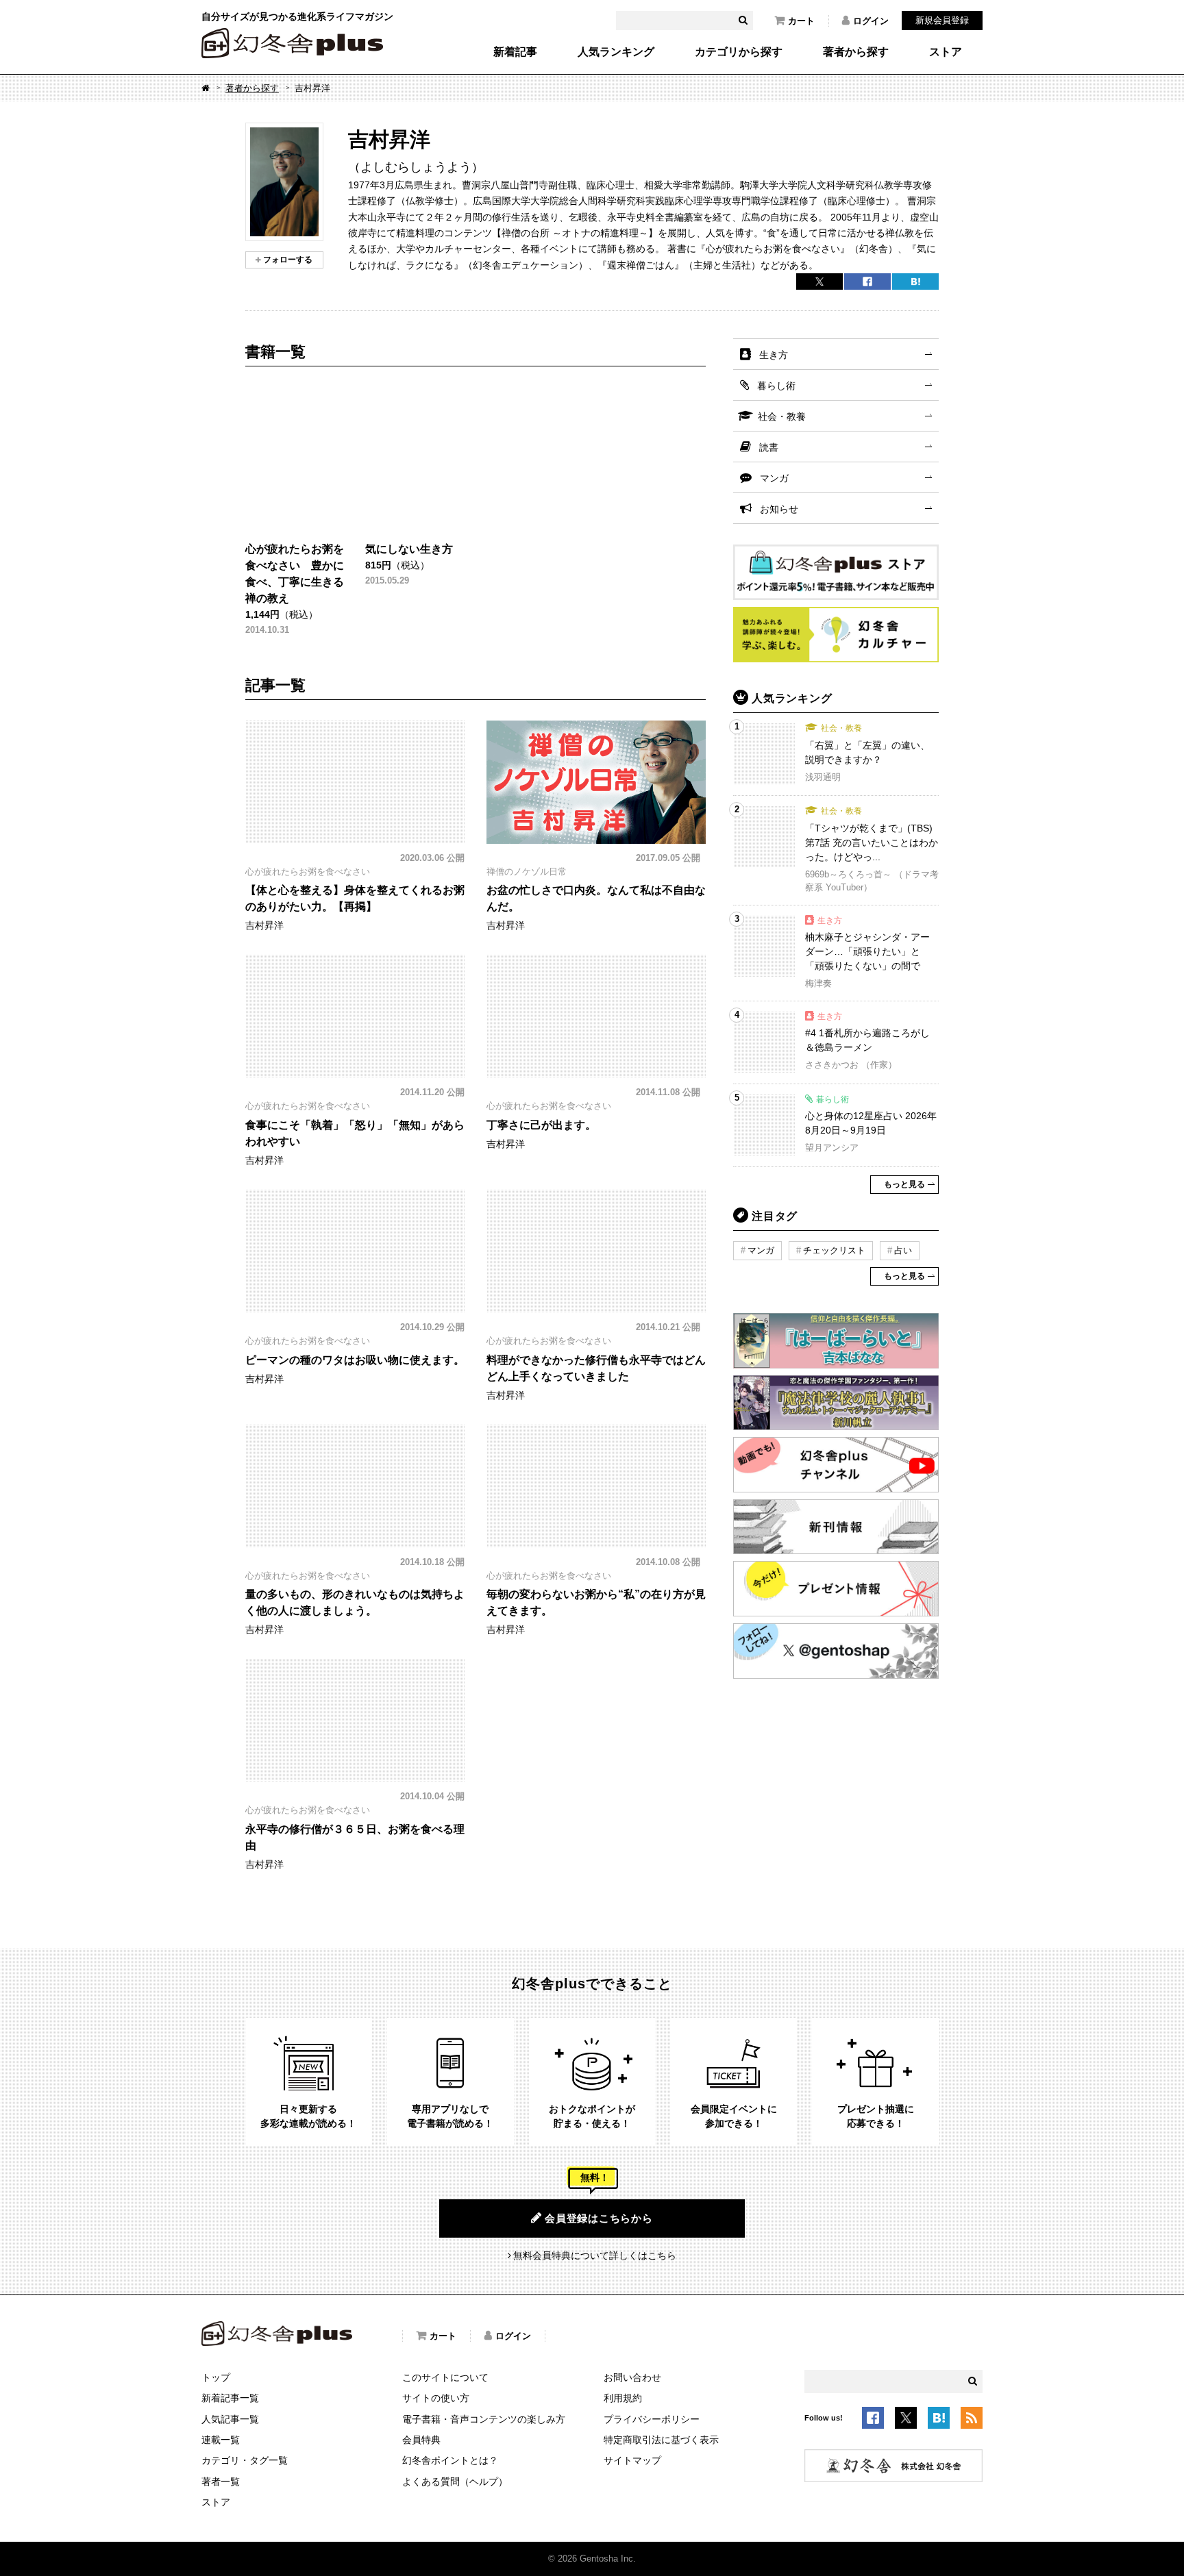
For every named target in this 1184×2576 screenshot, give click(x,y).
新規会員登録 (942, 20)
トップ (216, 2377)
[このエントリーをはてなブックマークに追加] (939, 2421)
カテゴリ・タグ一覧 (245, 2460)
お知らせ (779, 509)
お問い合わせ (632, 2377)
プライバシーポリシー (652, 2419)
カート (801, 21)
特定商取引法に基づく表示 (661, 2440)
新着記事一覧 (230, 2398)
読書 (769, 447)
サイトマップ (632, 2460)
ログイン (871, 21)
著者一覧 (221, 2481)
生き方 (774, 355)
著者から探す (856, 52)
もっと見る (904, 1184)
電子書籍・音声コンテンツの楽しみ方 (484, 2419)
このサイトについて (445, 2377)
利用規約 (623, 2398)
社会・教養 (782, 416)
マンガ (774, 478)
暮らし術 (776, 386)
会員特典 (421, 2440)
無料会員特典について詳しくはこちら (595, 2255)
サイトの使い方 (436, 2398)
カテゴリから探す (739, 52)
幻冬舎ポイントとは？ (450, 2460)
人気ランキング (616, 52)
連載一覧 (221, 2440)
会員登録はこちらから (599, 2218)
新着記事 (515, 52)
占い (903, 1250)
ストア (946, 52)
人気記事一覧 (230, 2419)
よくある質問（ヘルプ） (455, 2481)
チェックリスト (834, 1250)
